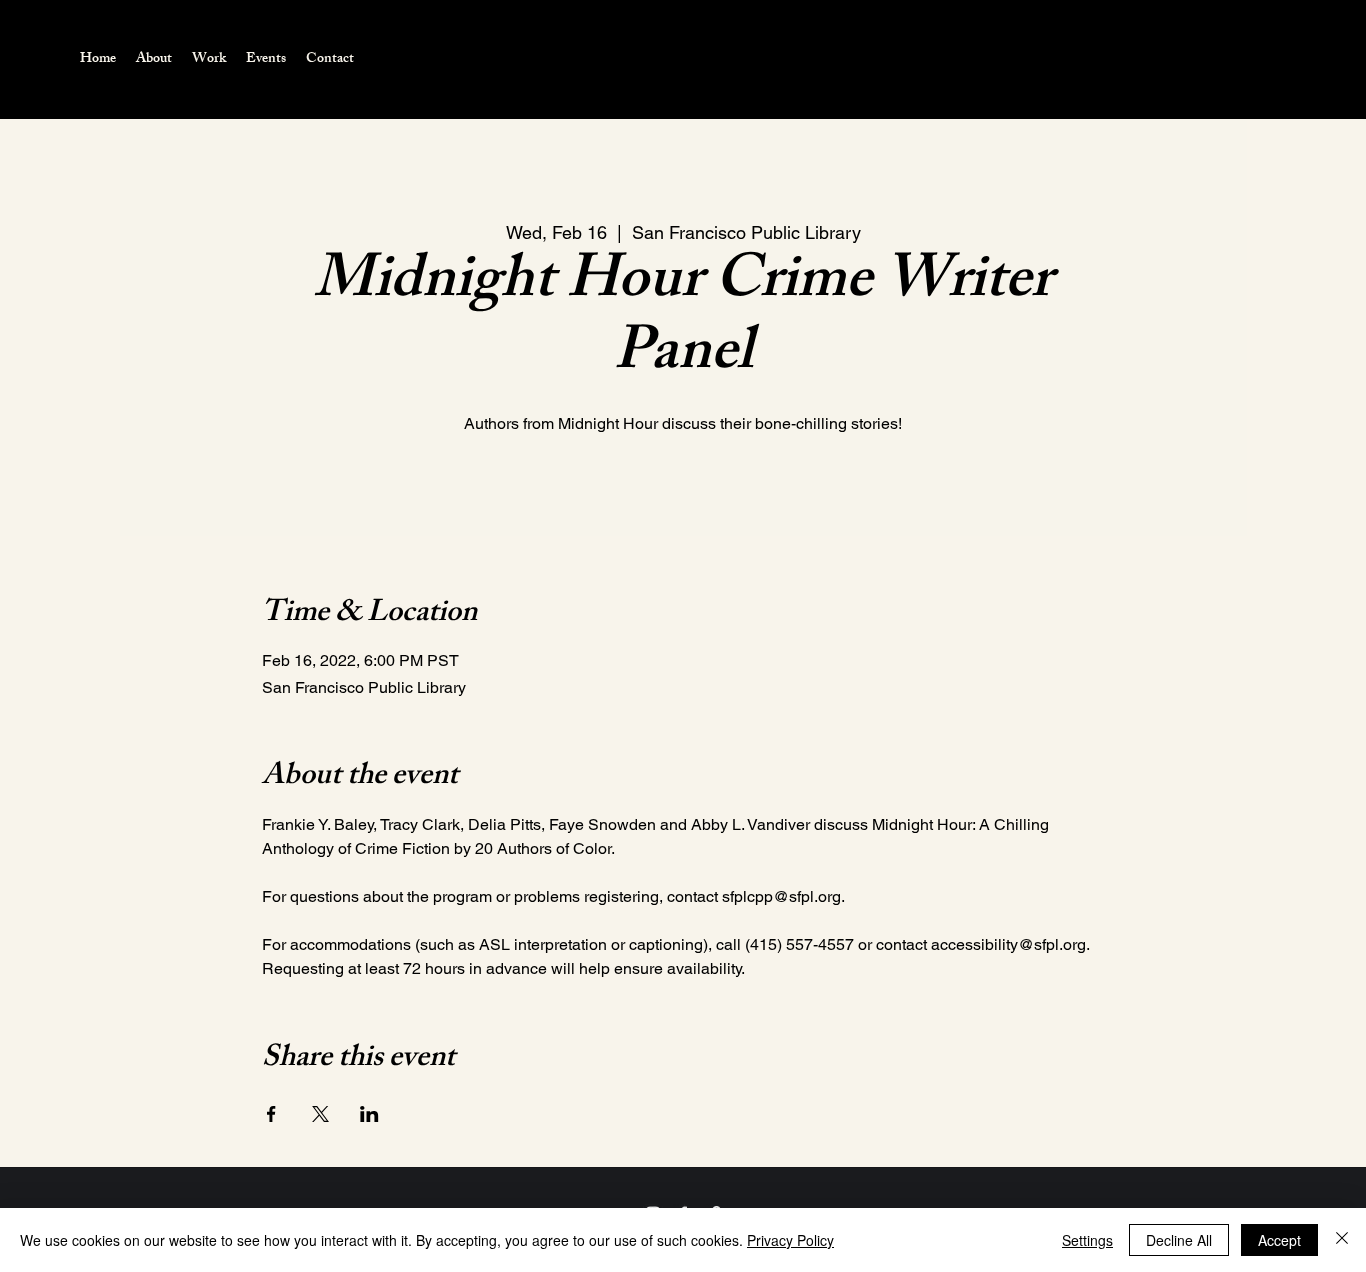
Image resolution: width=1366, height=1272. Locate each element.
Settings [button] (1087, 1240)
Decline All (1179, 1240)
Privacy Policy (790, 1240)
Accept (1279, 1240)
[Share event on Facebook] (271, 1114)
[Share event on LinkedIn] (369, 1114)
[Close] (1342, 1240)
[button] (209, 60)
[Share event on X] (320, 1114)
